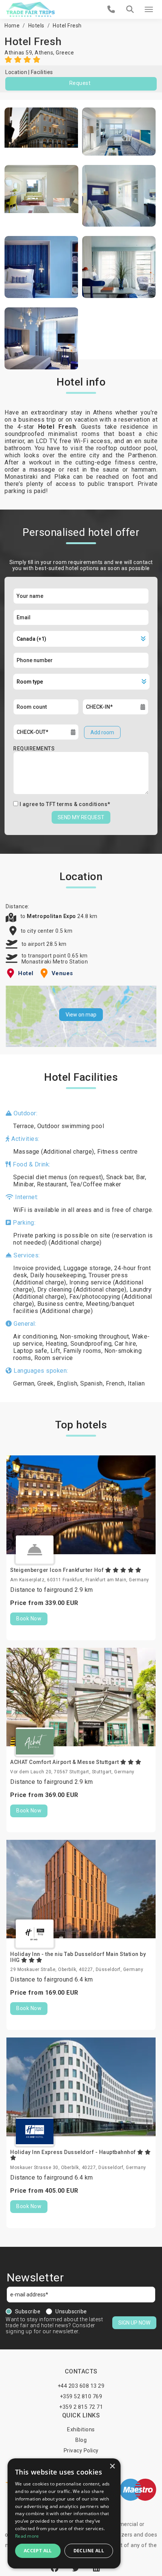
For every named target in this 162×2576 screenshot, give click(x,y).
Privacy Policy (81, 2450)
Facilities (42, 72)
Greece (65, 53)
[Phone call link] (111, 9)
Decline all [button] (89, 2551)
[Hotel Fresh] (41, 132)
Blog (81, 2440)
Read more (27, 2536)
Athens (44, 53)
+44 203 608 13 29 (81, 2386)
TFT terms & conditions (77, 804)
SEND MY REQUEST (81, 817)
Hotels (36, 26)
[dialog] (64, 2513)
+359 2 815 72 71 (81, 2407)
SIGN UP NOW (134, 2323)
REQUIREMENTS (34, 749)
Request (80, 83)
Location (16, 72)
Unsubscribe (71, 2311)
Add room (102, 732)
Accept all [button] (38, 2551)
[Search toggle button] (130, 9)
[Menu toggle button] (149, 9)
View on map (81, 1015)
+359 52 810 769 (81, 2396)
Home (12, 26)
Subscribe (28, 2311)
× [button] (112, 2466)
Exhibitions (81, 2429)
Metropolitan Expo (52, 916)
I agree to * (65, 804)
